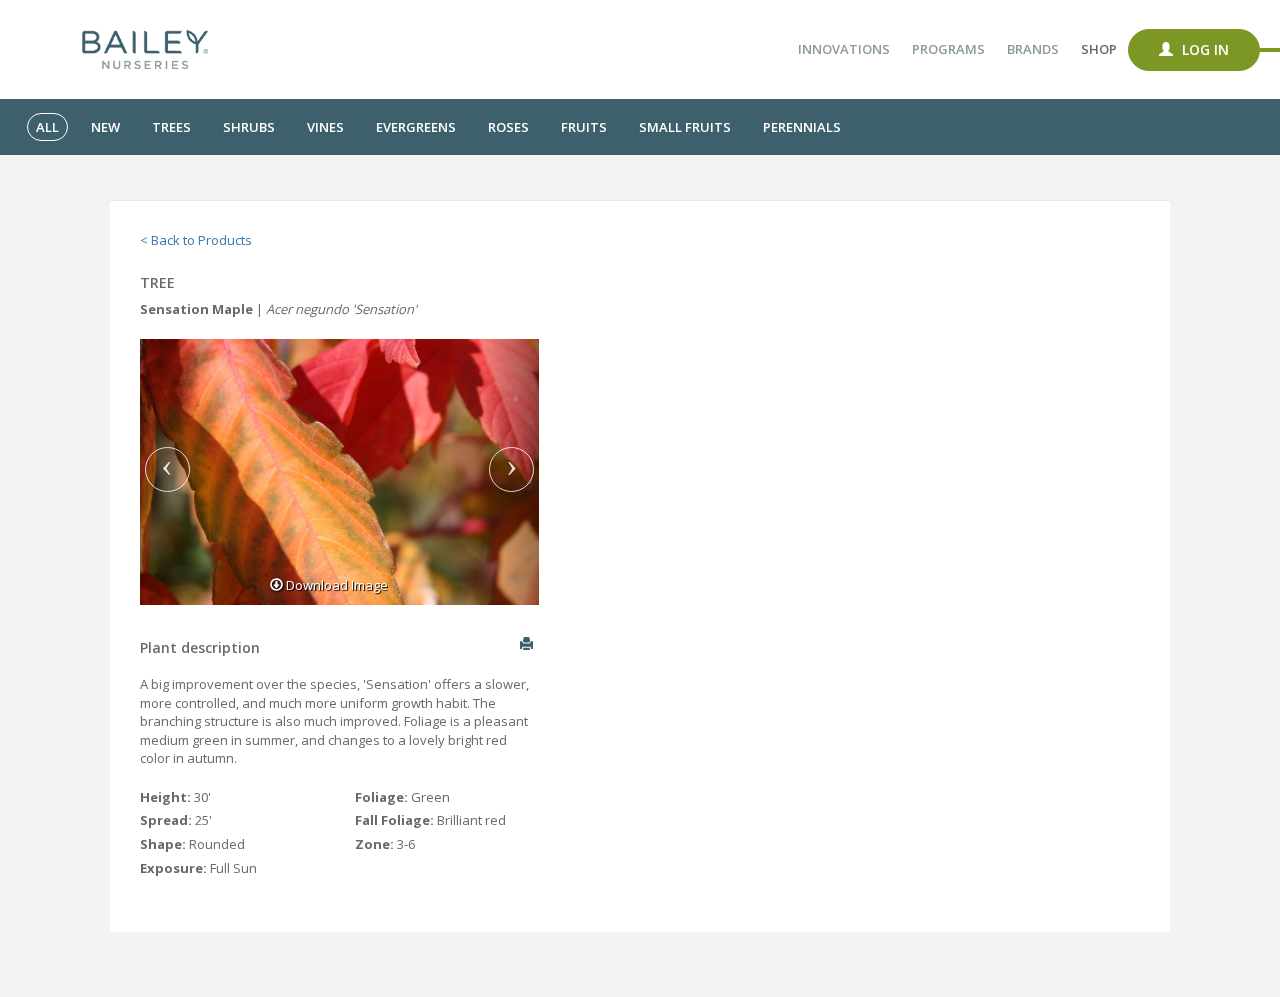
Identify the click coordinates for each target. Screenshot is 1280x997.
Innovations (844, 49)
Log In (1203, 49)
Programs (948, 49)
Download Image (335, 585)
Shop (1099, 49)
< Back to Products (196, 240)
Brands (1033, 49)
